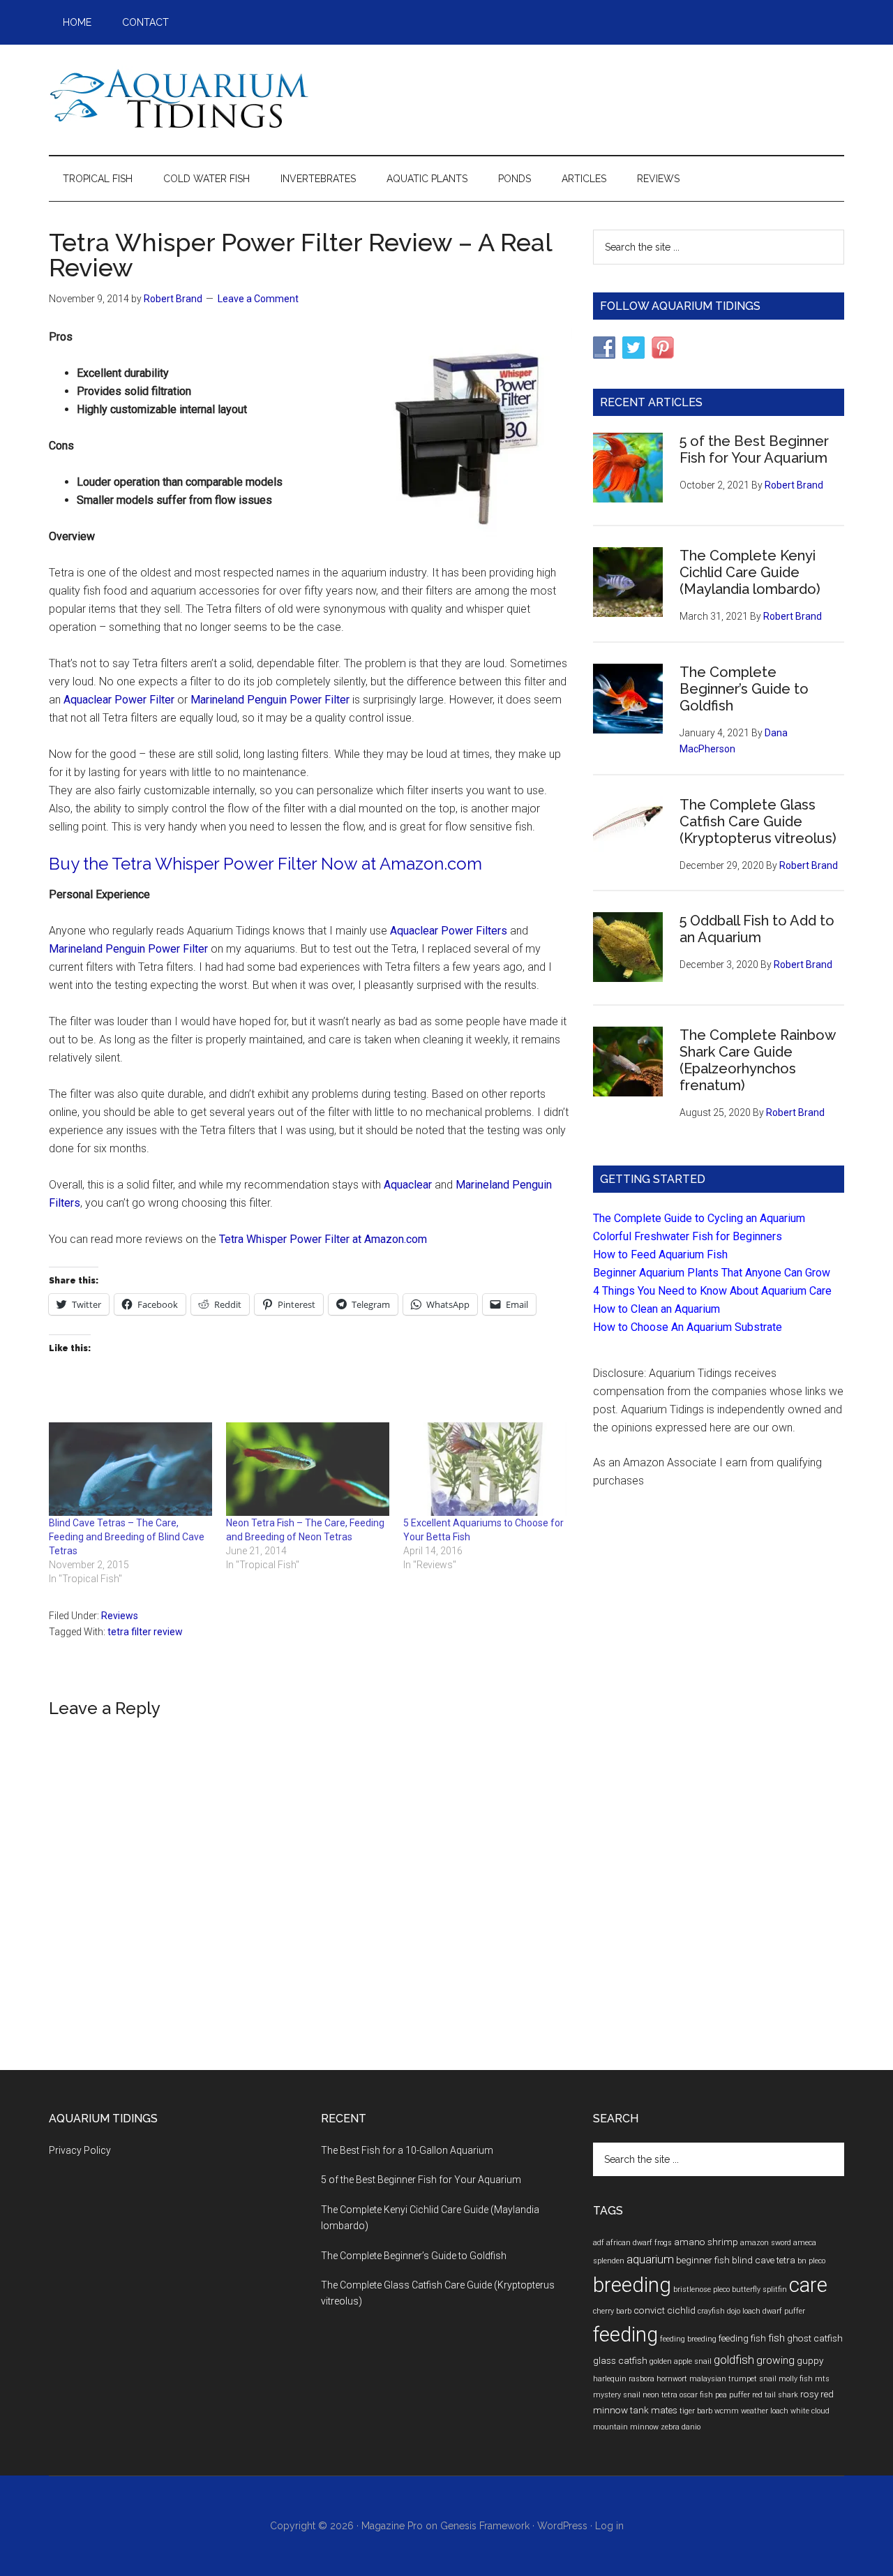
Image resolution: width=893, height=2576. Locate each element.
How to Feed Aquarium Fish (660, 1255)
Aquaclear (408, 1185)
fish (776, 2338)
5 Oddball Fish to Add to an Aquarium (757, 929)
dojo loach (744, 2311)
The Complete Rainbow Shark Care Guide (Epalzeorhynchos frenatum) (757, 1060)
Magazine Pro (392, 2526)
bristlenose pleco (701, 2290)
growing (775, 2360)
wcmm (727, 2411)
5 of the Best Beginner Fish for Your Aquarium (754, 449)
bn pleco (811, 2261)
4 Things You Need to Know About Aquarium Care (712, 1291)
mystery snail (617, 2395)
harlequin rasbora (624, 2379)
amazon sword (766, 2243)
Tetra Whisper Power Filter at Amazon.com (323, 1239)
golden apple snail (681, 2361)
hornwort (672, 2379)
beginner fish (703, 2260)
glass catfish (620, 2360)
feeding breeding (688, 2339)
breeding (632, 2285)
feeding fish (742, 2338)
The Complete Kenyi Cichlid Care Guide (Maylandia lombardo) (750, 572)
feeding (625, 2335)
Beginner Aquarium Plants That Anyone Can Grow (712, 1273)
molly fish (796, 2379)
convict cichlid (665, 2310)
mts (822, 2379)
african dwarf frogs (639, 2243)
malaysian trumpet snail (733, 2379)
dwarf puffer (784, 2311)
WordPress (562, 2526)
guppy (810, 2360)
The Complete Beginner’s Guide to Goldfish (744, 689)
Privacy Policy (80, 2150)
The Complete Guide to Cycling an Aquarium (699, 1218)
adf (599, 2243)
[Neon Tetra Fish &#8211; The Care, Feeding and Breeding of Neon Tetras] (308, 1469)
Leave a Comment (258, 299)
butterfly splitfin (759, 2290)
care (808, 2285)
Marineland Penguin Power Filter (270, 700)
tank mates (654, 2410)
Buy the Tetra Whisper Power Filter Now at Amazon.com (265, 864)
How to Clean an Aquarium (656, 1309)
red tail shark (775, 2395)
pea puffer (733, 2395)
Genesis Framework (485, 2526)
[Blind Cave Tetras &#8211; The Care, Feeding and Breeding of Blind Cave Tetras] (130, 1469)
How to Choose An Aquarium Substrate (688, 1327)
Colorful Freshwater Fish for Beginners (688, 1236)
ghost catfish (815, 2338)
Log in (609, 2526)
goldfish (734, 2360)
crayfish (711, 2311)
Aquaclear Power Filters (450, 931)
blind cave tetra (764, 2260)
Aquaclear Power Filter (119, 700)
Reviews (120, 1616)
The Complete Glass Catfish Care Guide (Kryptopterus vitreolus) (758, 821)
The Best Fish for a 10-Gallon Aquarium (407, 2150)
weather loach (765, 2411)
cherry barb (612, 2311)
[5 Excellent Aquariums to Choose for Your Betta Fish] (485, 1469)
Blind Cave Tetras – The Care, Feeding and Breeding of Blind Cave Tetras (127, 1537)
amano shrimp (706, 2242)
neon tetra (660, 2395)
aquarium (650, 2259)
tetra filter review (145, 1632)
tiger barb (696, 2411)
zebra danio (681, 2427)
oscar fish (696, 2395)
